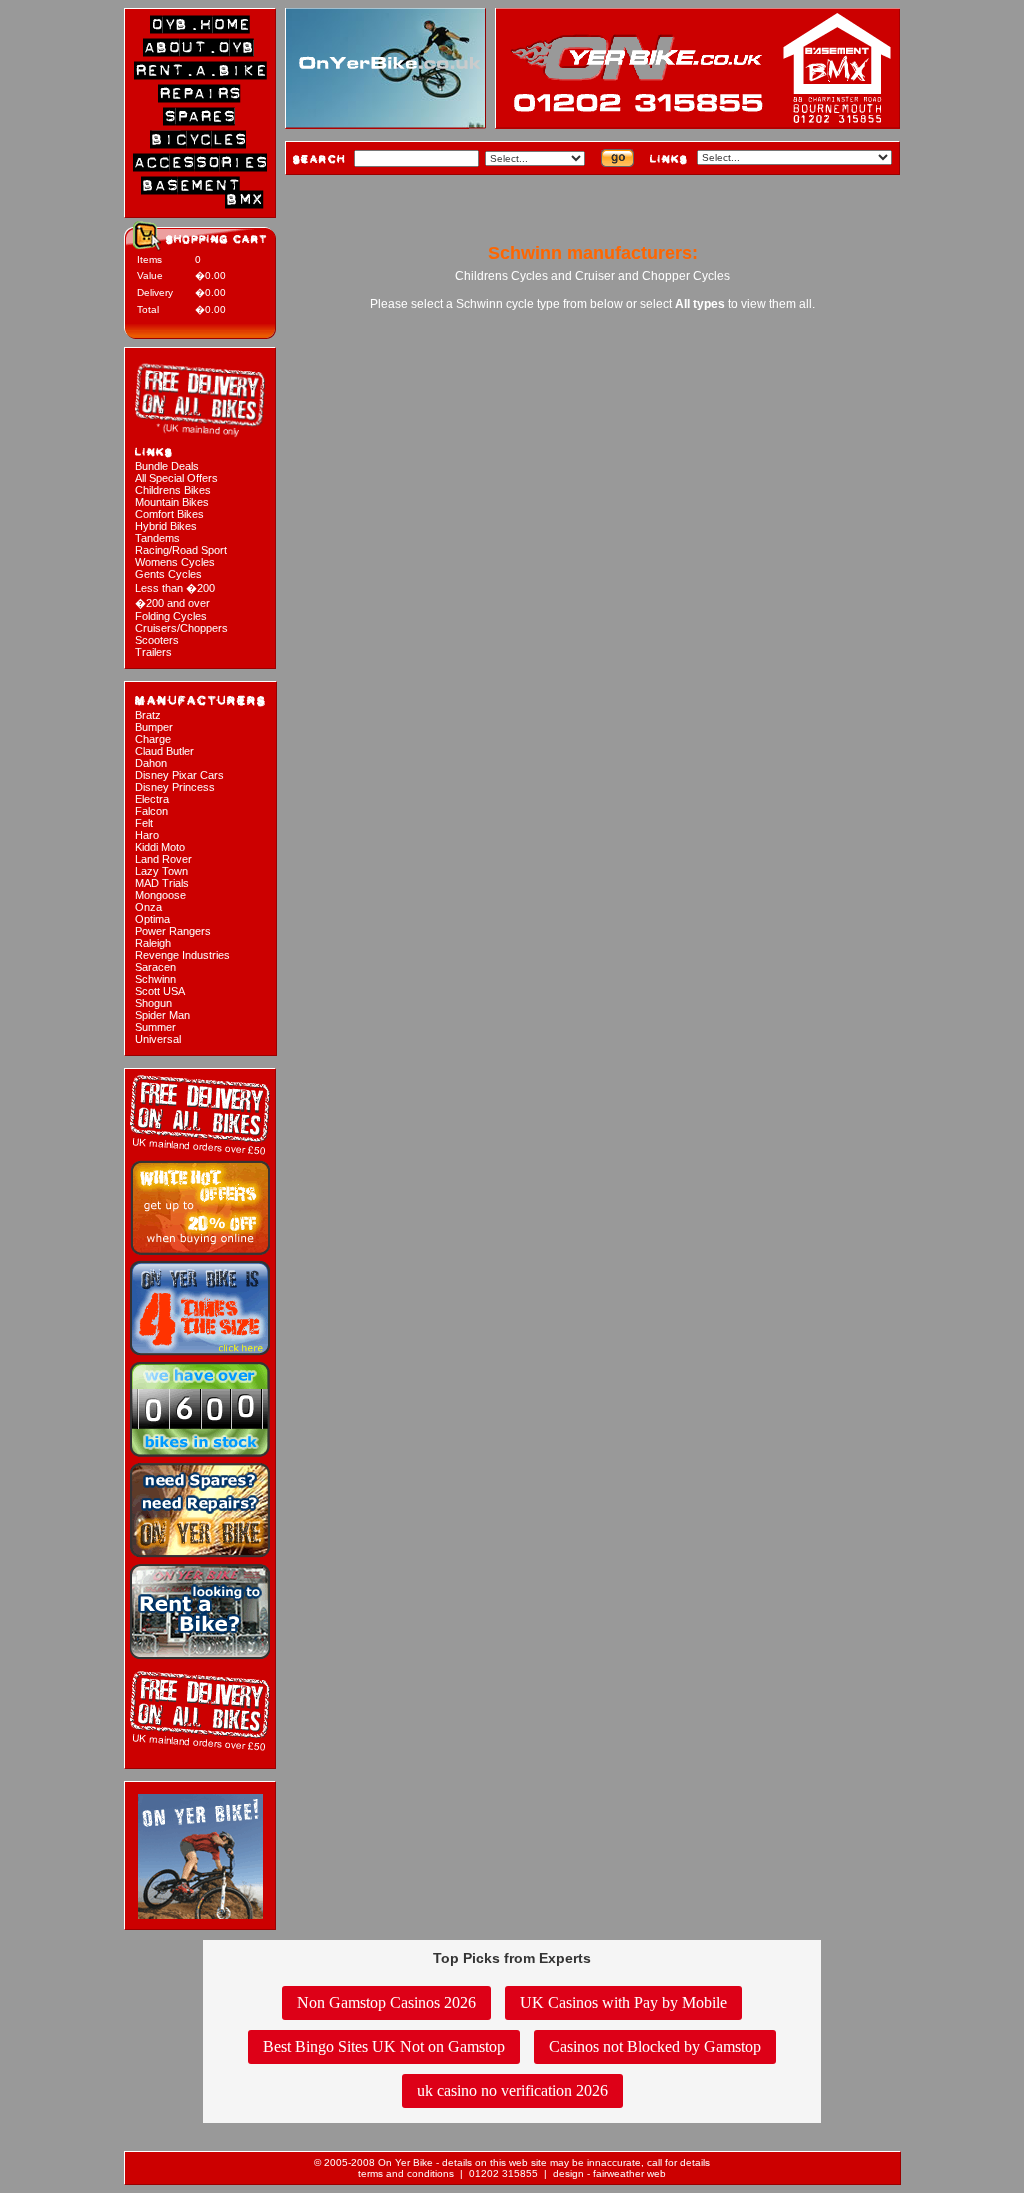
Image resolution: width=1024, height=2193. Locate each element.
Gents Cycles (168, 574)
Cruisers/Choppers (181, 628)
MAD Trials (162, 883)
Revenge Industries (182, 955)
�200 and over (172, 603)
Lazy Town (161, 871)
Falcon (151, 811)
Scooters (157, 640)
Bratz (148, 715)
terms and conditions (406, 2173)
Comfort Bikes (169, 514)
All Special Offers (176, 478)
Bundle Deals (167, 466)
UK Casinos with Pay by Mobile (623, 2002)
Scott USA (160, 991)
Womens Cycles (175, 562)
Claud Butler (164, 751)
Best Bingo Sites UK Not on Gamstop (384, 2046)
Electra (152, 799)
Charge (153, 739)
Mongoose (160, 895)
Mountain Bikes (172, 502)
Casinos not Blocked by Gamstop (655, 2046)
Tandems (157, 538)
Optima (152, 919)
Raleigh (153, 943)
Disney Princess (175, 787)
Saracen (155, 967)
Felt (144, 823)
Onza (148, 907)
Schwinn (155, 979)
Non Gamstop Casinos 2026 (386, 2002)
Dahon (151, 763)
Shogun (153, 1003)
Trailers (153, 652)
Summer (155, 1027)
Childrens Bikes (173, 490)
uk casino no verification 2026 (512, 2090)
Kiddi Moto (160, 847)
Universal (158, 1039)
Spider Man (162, 1015)
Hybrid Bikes (166, 526)
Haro (147, 835)
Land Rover (163, 859)
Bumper (154, 727)
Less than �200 (175, 588)
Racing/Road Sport (181, 550)
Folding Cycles (171, 616)
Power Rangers (173, 931)
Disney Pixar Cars (179, 775)
